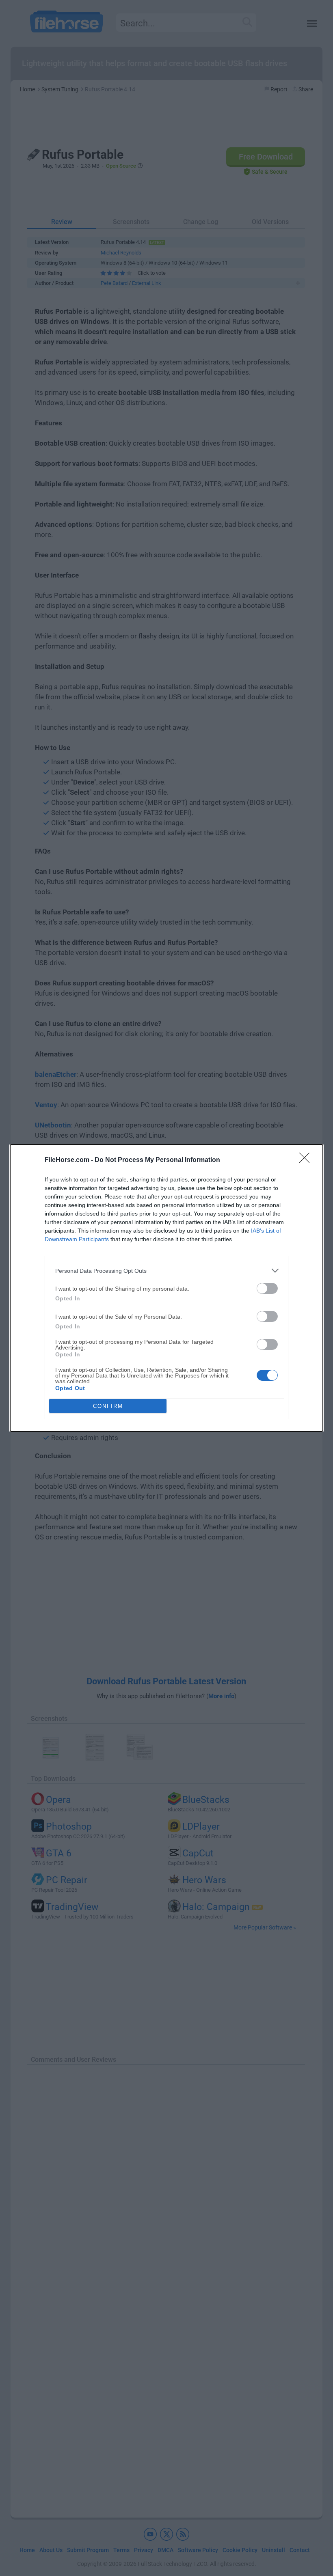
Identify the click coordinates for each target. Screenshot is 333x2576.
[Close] (307, 1160)
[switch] (267, 1288)
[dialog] (166, 1288)
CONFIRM (108, 1406)
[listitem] (166, 1271)
